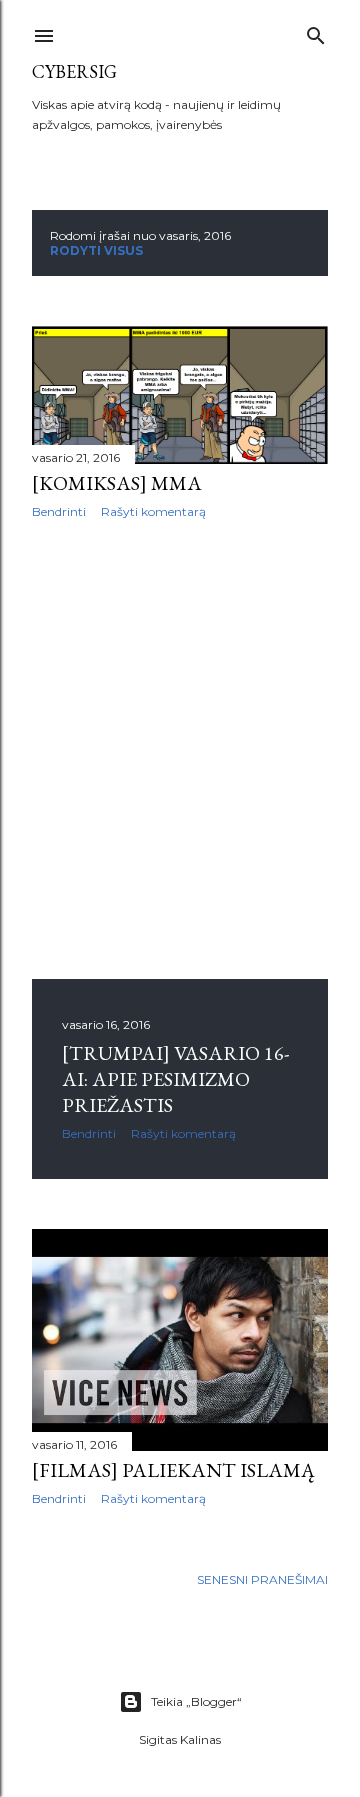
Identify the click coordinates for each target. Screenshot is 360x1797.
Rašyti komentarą (153, 511)
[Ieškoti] (316, 31)
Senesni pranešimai (262, 1579)
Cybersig (74, 71)
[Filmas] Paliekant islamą (173, 1470)
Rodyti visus (96, 250)
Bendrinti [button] (59, 511)
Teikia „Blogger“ (196, 1701)
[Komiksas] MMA (117, 483)
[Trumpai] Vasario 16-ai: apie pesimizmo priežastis (175, 1079)
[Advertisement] (180, 749)
